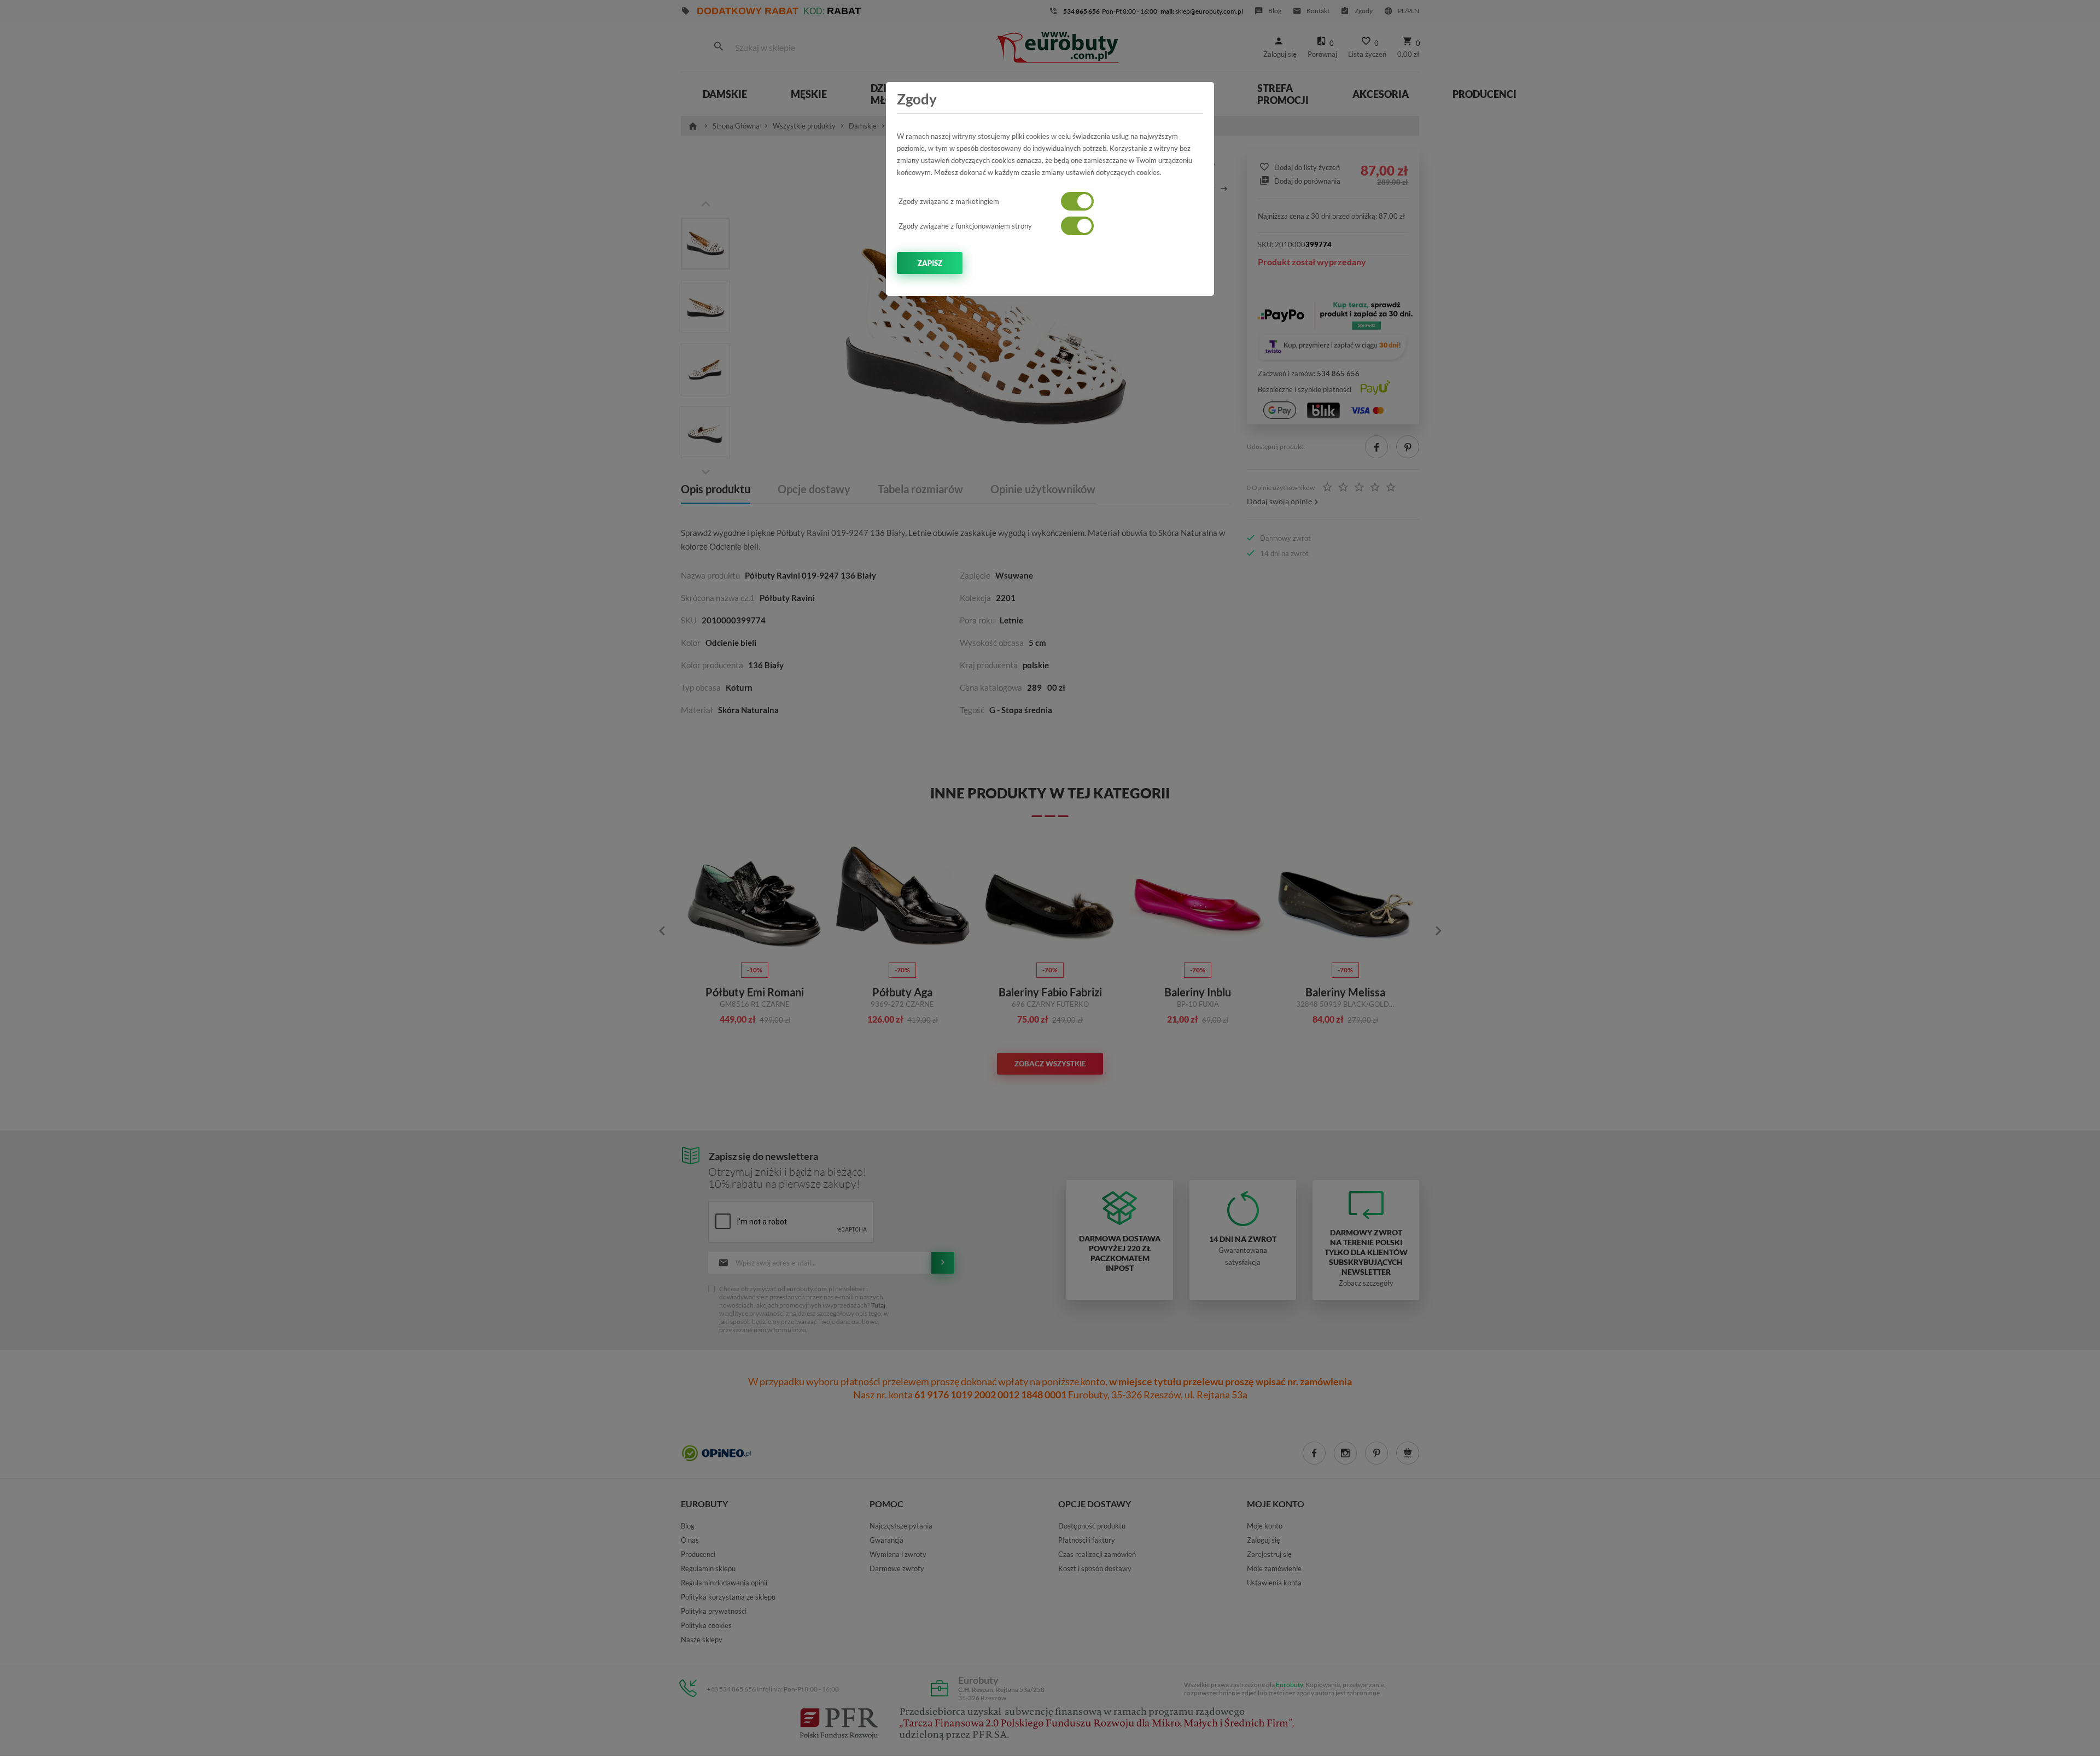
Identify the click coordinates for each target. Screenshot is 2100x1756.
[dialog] (1050, 878)
